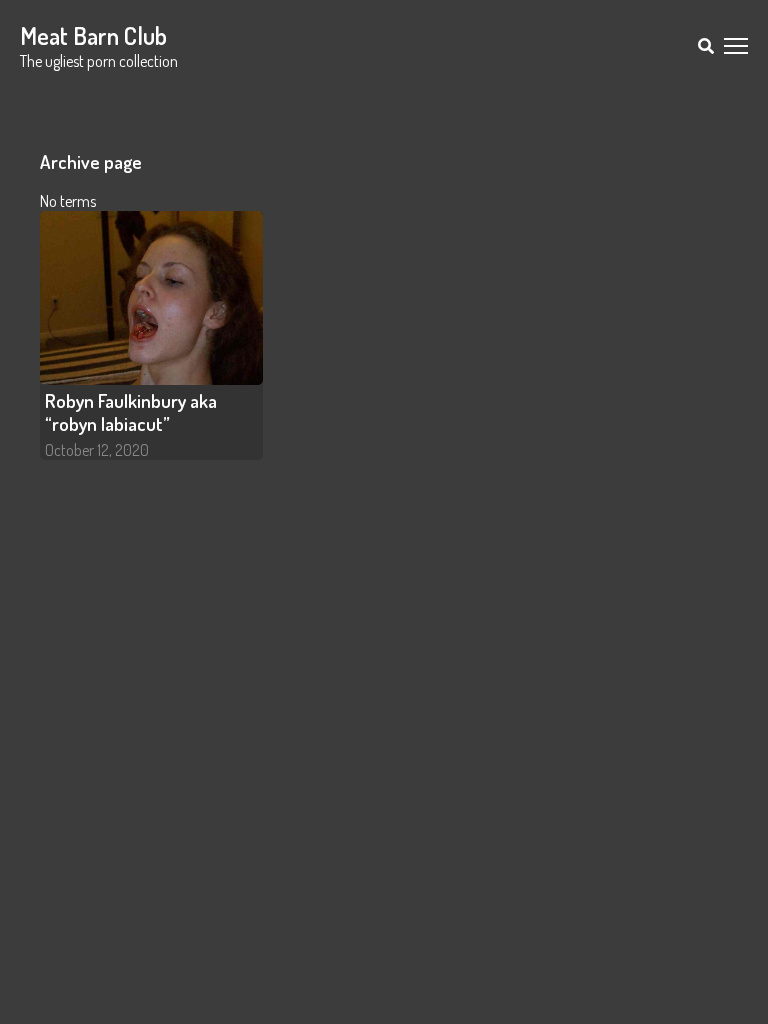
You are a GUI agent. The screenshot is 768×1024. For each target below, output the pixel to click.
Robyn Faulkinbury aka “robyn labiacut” (131, 412)
